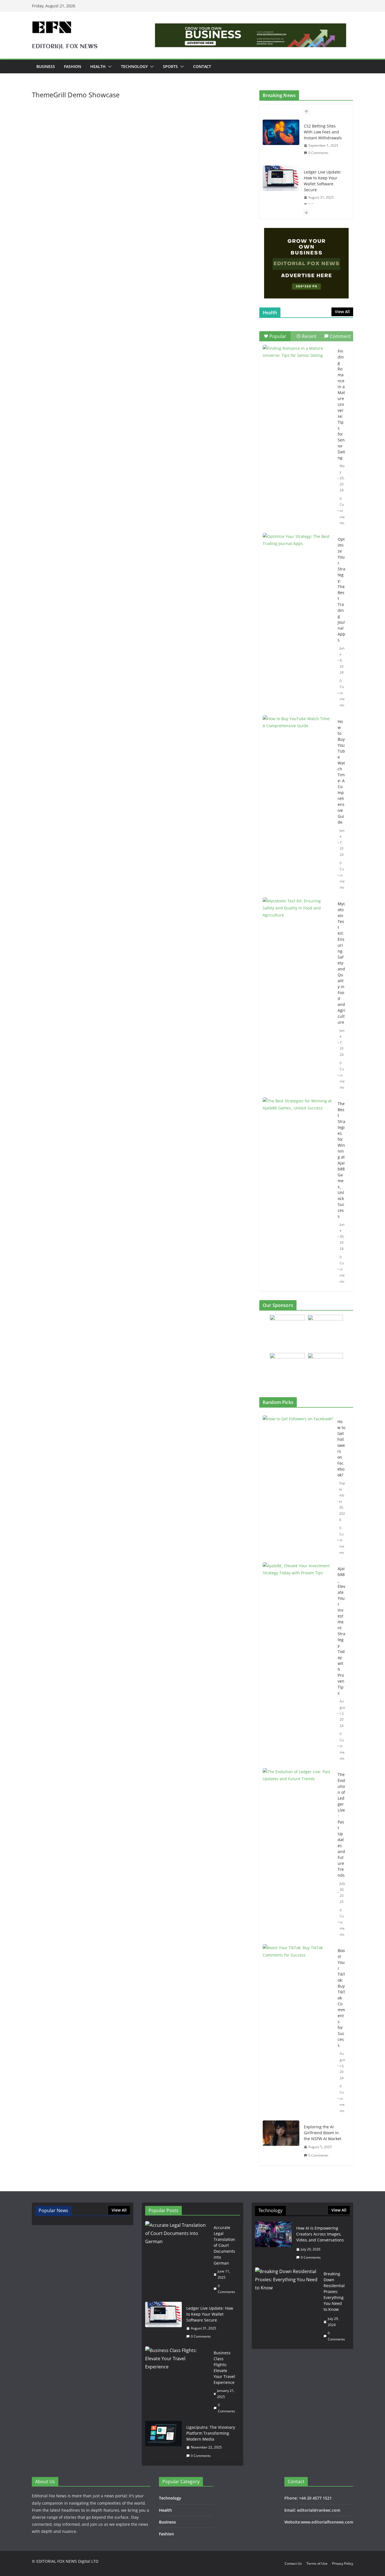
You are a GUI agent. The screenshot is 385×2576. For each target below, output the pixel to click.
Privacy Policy (343, 2563)
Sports (170, 66)
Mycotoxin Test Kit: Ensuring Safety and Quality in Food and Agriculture (341, 963)
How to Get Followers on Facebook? (341, 1448)
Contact (202, 66)
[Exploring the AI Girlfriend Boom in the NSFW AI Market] (281, 2141)
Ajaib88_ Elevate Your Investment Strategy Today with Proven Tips (341, 1631)
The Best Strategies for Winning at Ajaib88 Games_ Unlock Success (341, 1160)
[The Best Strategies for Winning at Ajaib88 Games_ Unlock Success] (298, 1122)
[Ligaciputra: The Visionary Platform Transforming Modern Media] (163, 2441)
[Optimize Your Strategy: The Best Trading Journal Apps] (298, 557)
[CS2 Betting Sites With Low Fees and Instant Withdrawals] (281, 132)
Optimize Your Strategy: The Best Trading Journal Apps (341, 590)
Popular (278, 336)
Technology (134, 66)
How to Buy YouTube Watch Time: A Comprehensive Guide (341, 772)
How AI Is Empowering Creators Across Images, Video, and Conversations (320, 2234)
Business (46, 66)
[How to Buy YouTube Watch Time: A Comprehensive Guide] (298, 739)
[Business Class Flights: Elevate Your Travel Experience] (177, 2382)
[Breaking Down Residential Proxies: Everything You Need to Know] (287, 2306)
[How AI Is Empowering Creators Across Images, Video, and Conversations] (273, 2243)
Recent (309, 336)
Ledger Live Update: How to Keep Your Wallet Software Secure (323, 181)
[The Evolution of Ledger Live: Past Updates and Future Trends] (298, 1854)
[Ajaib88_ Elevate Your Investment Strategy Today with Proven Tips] (298, 1663)
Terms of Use (317, 2563)
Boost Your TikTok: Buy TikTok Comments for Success (341, 1998)
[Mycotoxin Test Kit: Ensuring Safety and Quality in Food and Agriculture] (298, 922)
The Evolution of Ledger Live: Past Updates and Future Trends (341, 1825)
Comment (340, 336)
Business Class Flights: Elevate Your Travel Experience (224, 2368)
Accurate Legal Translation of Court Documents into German (224, 2245)
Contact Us (293, 2563)
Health (98, 66)
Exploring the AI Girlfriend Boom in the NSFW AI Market (323, 2133)
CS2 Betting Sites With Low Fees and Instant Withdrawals (323, 132)
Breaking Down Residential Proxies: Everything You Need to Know (334, 2292)
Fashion (73, 66)
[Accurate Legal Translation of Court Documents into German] (177, 2260)
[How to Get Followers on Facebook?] (298, 1487)
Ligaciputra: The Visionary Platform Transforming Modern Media (211, 2433)
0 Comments (318, 153)
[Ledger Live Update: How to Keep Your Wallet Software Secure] (281, 178)
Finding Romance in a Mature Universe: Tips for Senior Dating (341, 404)
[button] (109, 67)
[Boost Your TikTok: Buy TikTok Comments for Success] (298, 2031)
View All (342, 312)
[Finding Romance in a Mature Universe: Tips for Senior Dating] (298, 369)
